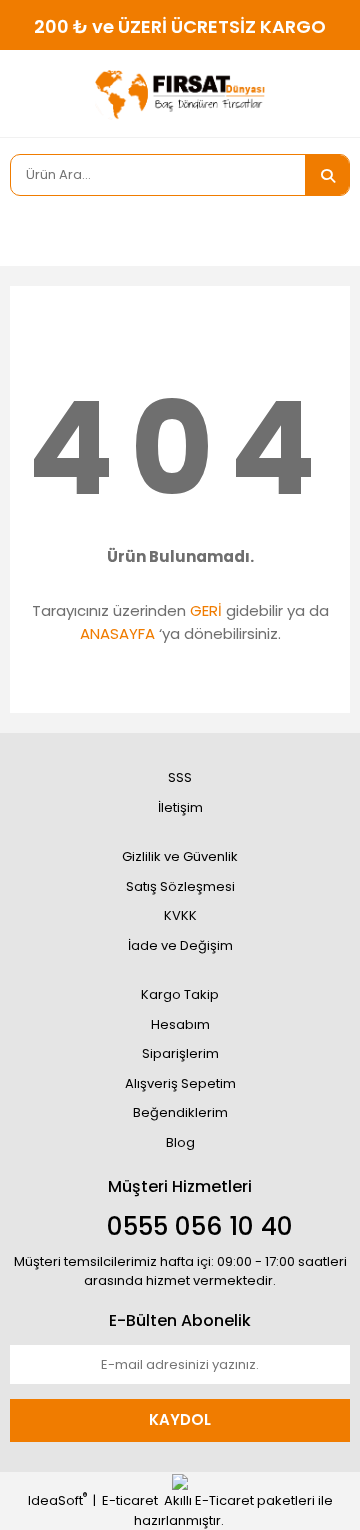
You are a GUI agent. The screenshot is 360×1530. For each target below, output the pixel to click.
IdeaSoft (57, 1500)
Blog (180, 1142)
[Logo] (180, 94)
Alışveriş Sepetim (180, 1083)
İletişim (180, 807)
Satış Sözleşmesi (180, 886)
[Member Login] (30, 231)
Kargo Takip (180, 994)
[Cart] (320, 231)
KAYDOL (180, 1419)
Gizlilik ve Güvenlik (180, 856)
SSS (180, 777)
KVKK (180, 915)
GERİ (206, 610)
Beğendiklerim (180, 1112)
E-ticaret (130, 1500)
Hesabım (180, 1024)
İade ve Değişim (180, 945)
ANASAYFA (117, 633)
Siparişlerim (180, 1053)
